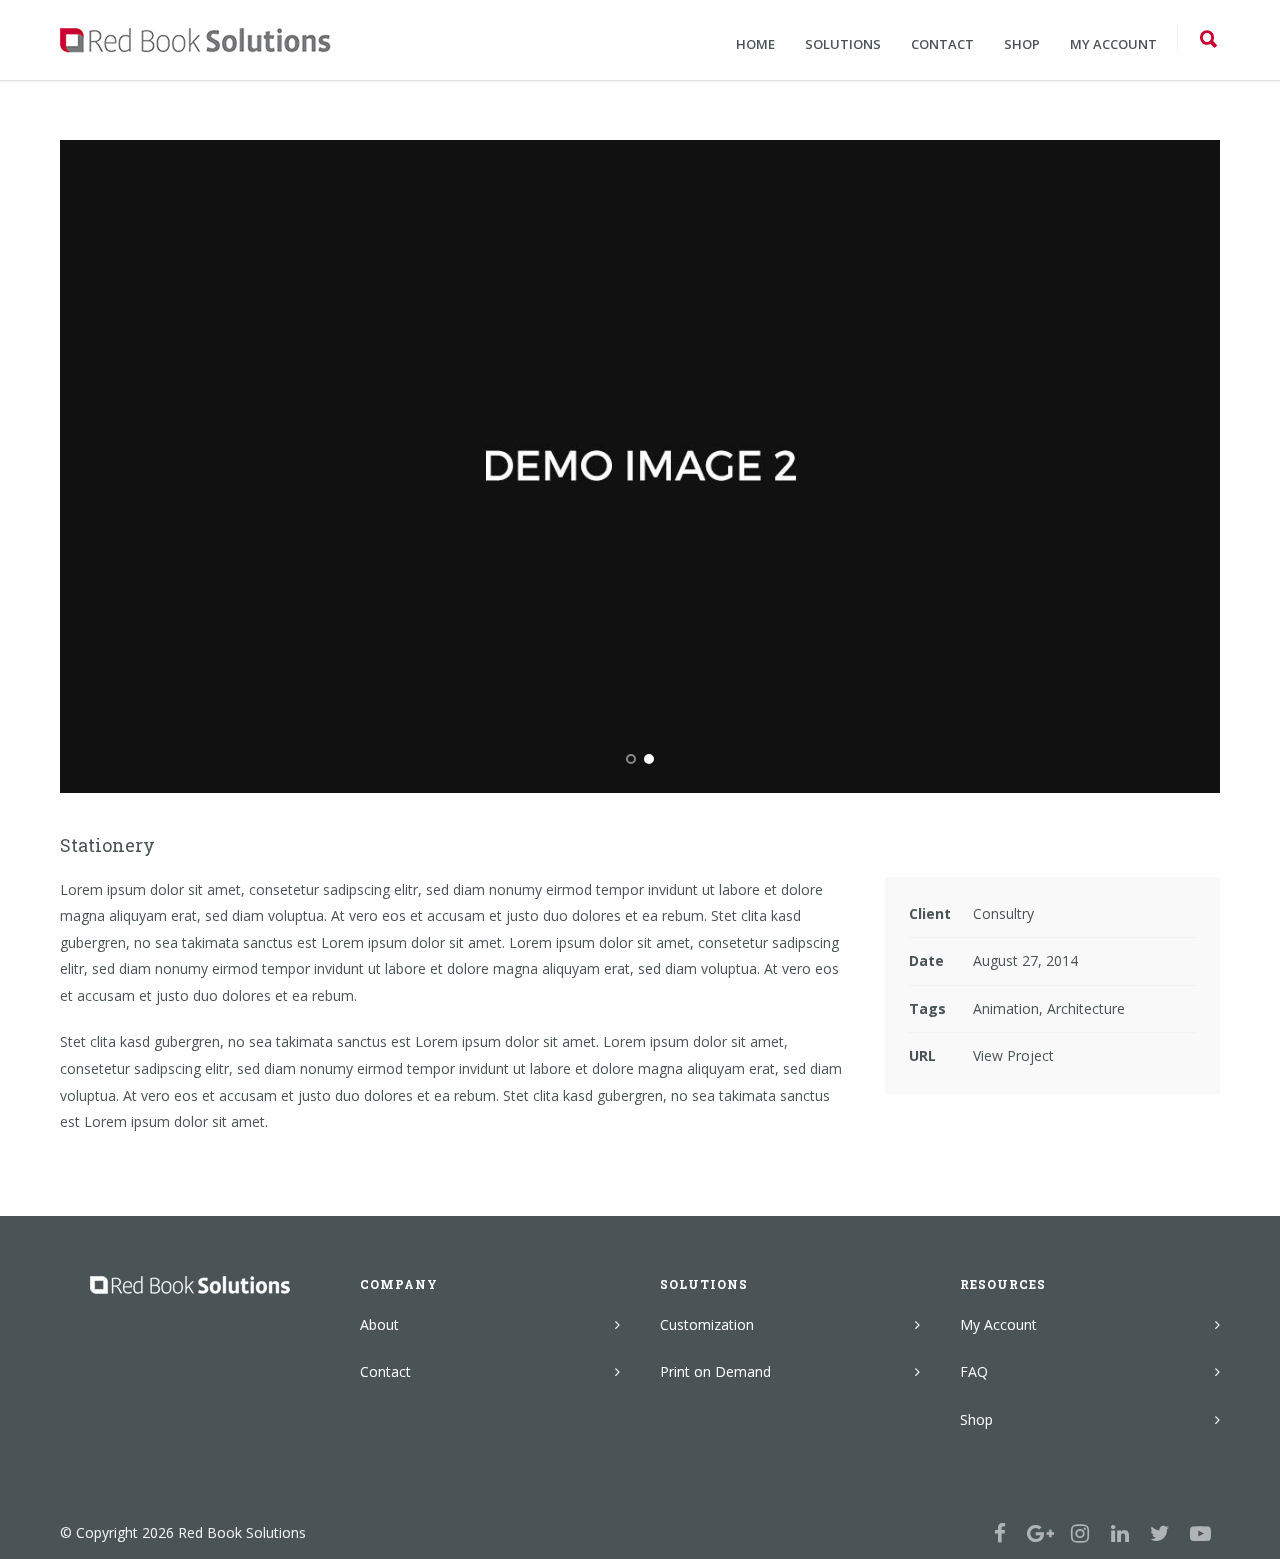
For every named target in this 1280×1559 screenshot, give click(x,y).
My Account (998, 1324)
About (379, 1324)
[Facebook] (1000, 1533)
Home (755, 44)
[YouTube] (1200, 1533)
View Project (1013, 1055)
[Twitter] (1160, 1533)
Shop (1022, 44)
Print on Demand (715, 1371)
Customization (707, 1324)
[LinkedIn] (1120, 1533)
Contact (942, 44)
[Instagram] (1080, 1533)
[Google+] (1040, 1533)
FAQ (974, 1371)
